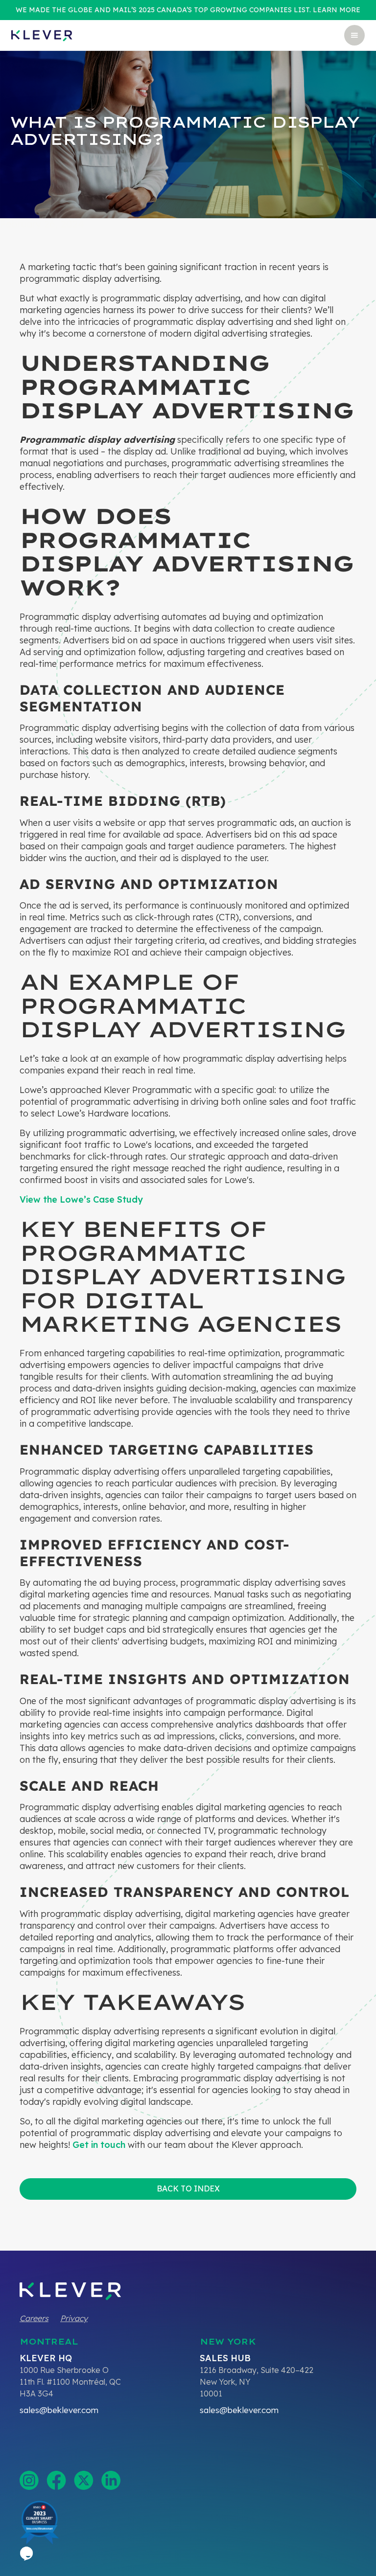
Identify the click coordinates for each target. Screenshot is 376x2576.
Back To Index (188, 2188)
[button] (354, 35)
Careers (34, 2318)
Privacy (74, 2318)
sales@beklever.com (59, 2410)
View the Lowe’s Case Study (81, 1199)
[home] (42, 35)
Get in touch (99, 2145)
